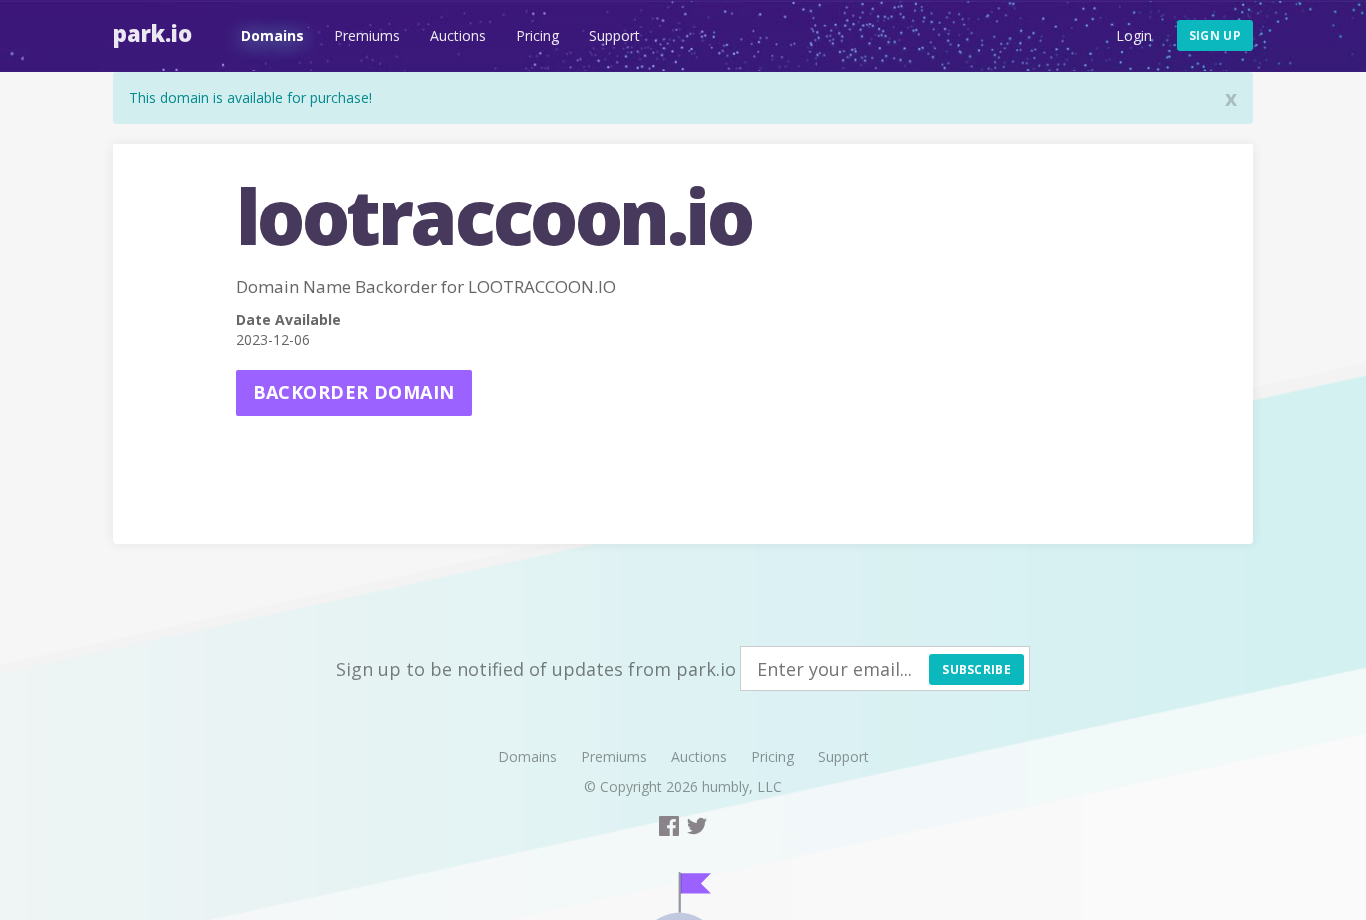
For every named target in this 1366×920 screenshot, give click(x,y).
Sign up (1215, 35)
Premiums (367, 35)
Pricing (537, 35)
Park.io (152, 33)
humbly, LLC (742, 786)
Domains (272, 35)
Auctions (458, 35)
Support (614, 35)
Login (1134, 35)
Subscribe (976, 669)
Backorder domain (354, 392)
